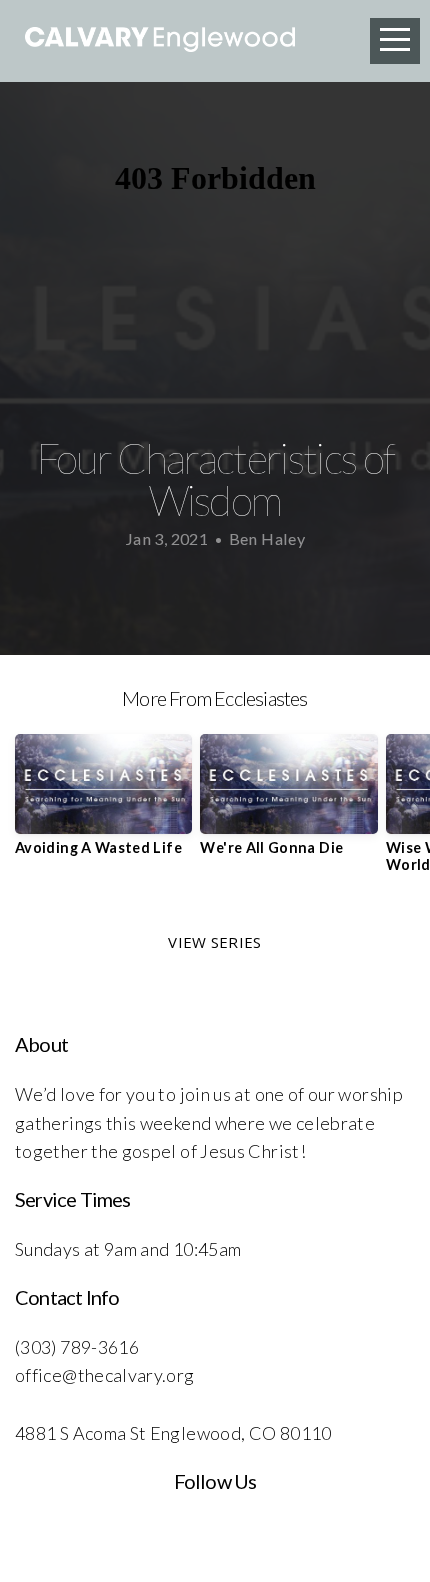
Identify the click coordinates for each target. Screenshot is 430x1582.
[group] (103, 802)
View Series (214, 942)
